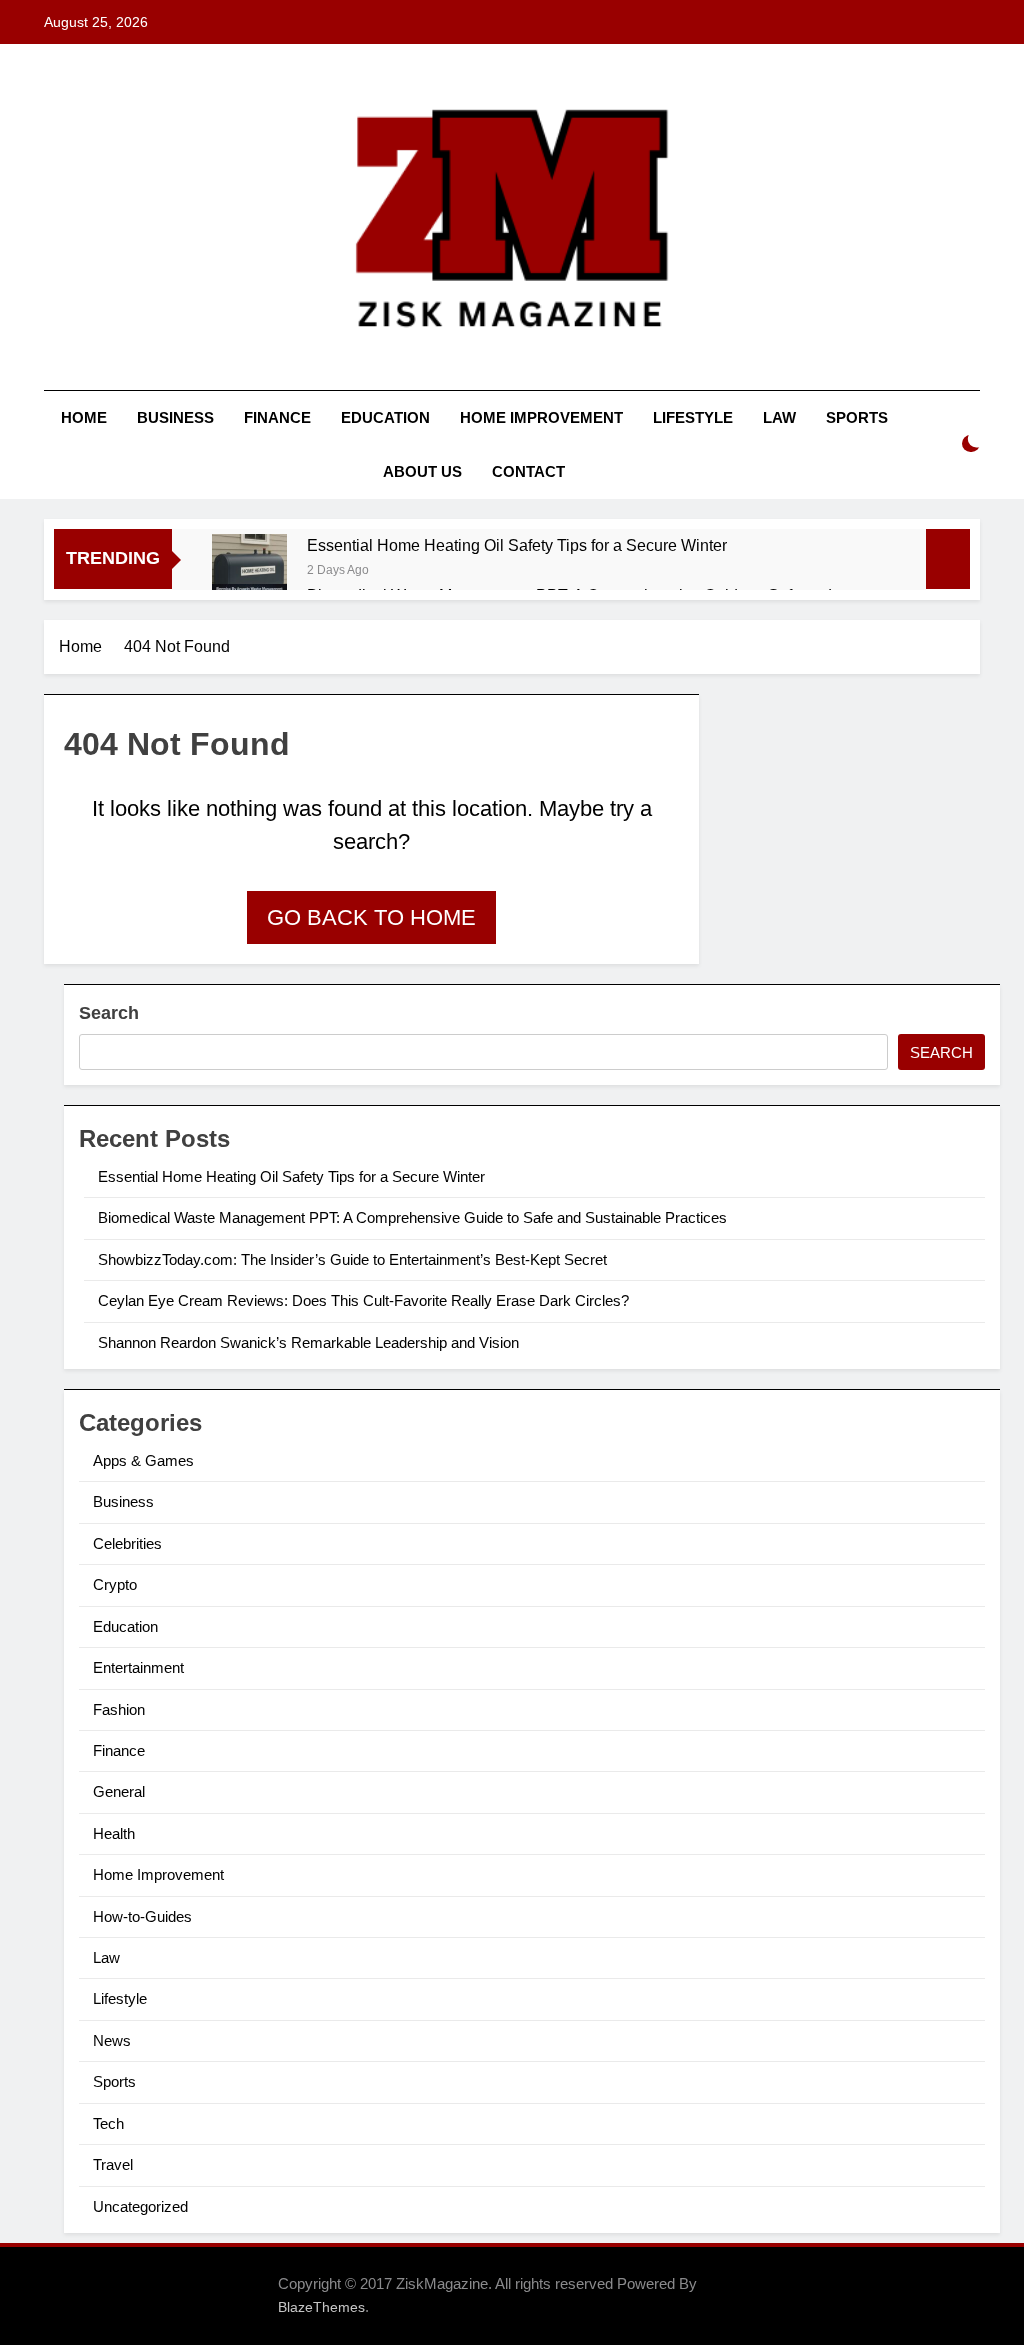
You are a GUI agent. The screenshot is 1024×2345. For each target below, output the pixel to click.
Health (114, 1833)
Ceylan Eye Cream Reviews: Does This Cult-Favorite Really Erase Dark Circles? (363, 1300)
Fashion (119, 1709)
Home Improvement (541, 417)
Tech (108, 2123)
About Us (422, 471)
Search (109, 1013)
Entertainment (138, 1667)
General (119, 1791)
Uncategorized (140, 2206)
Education (385, 417)
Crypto (115, 1584)
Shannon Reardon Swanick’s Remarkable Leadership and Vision (308, 1342)
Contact (528, 471)
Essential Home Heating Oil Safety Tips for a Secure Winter (517, 545)
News (112, 2040)
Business (175, 417)
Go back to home (371, 917)
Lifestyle (693, 417)
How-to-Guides (142, 1916)
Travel (113, 2164)
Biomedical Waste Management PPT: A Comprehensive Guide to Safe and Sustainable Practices (412, 1217)
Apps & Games (143, 1460)
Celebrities (127, 1543)
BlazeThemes (321, 2307)
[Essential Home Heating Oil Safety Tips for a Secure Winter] (249, 571)
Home (84, 417)
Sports (857, 417)
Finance (277, 417)
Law (779, 417)
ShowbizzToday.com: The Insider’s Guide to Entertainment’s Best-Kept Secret (352, 1259)
